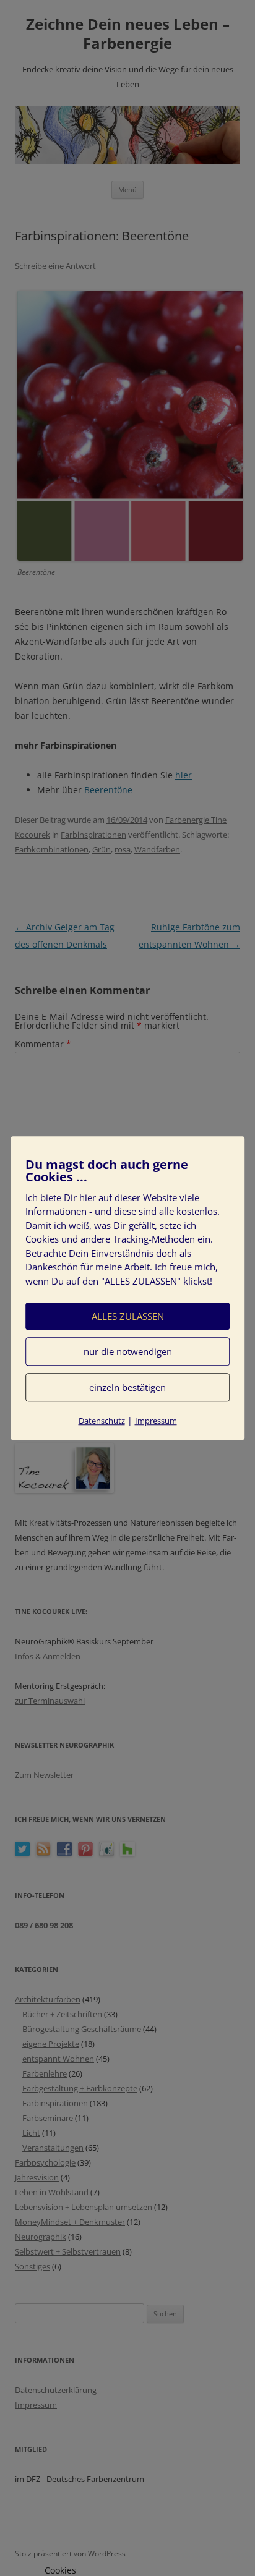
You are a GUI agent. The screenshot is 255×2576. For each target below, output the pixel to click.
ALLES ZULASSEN (128, 1316)
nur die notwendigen (128, 1351)
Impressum (156, 1421)
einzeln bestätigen (127, 1387)
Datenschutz (102, 1421)
